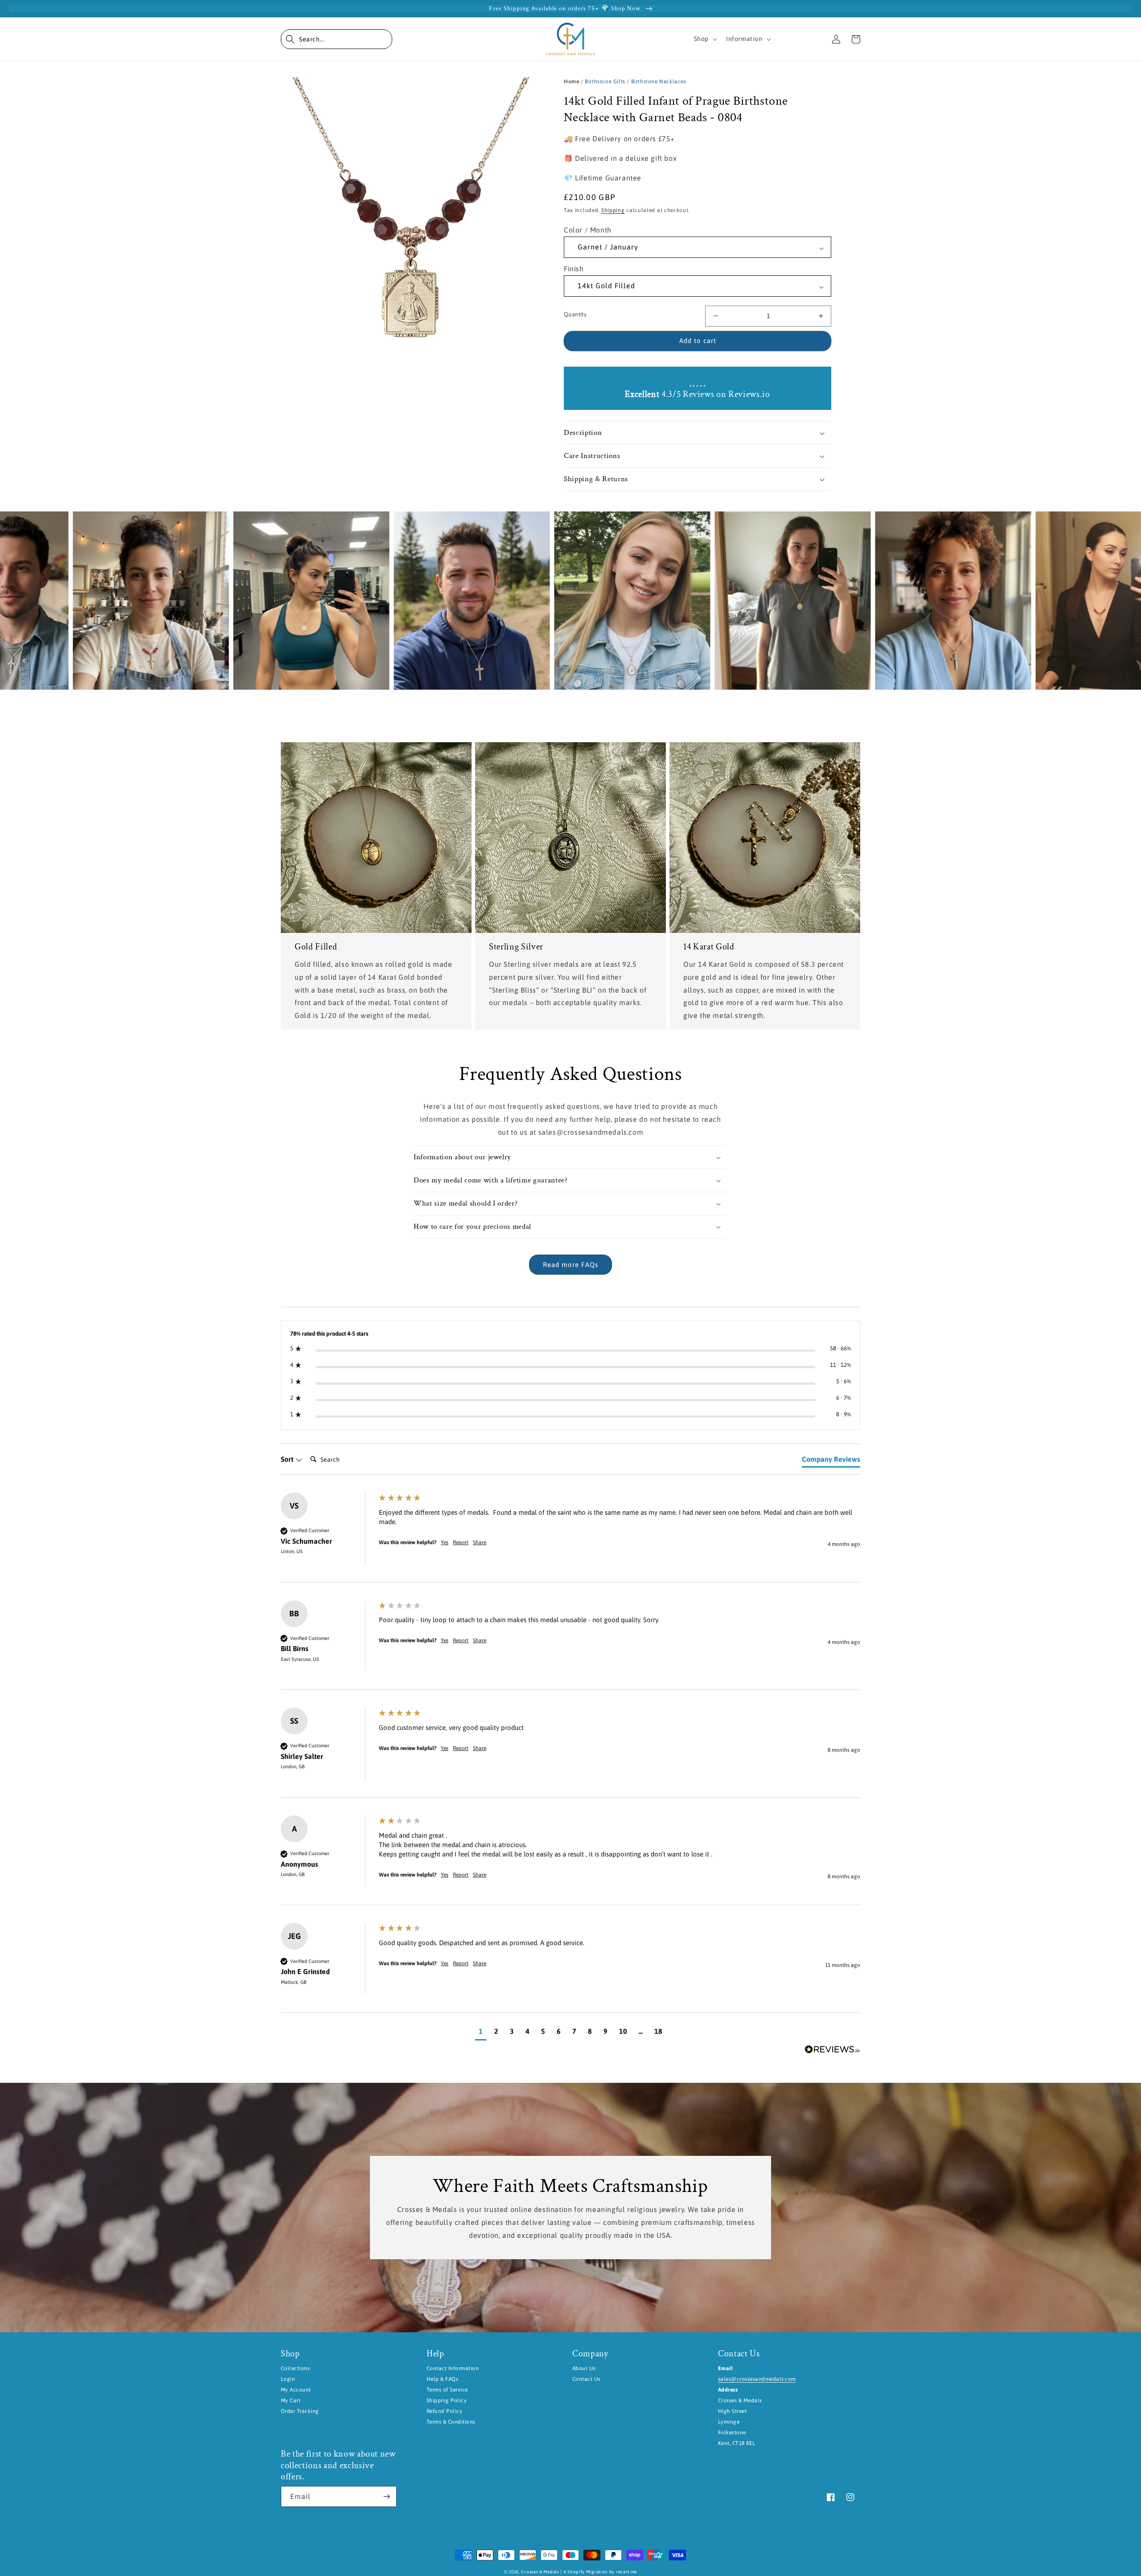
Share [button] (480, 1542)
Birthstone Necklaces (659, 82)
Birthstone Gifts (605, 82)
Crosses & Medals (540, 2572)
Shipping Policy (447, 2400)
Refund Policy (444, 2411)
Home (571, 82)
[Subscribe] (386, 2496)
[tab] (831, 1461)
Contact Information (453, 2368)
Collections (295, 2368)
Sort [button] (288, 1459)
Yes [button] (445, 1542)
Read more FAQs (570, 1265)
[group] (570, 1537)
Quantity (575, 314)
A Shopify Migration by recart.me (600, 2572)
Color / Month (588, 230)
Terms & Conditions (451, 2422)
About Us (584, 2368)
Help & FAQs (442, 2379)
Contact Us (587, 2379)
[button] (337, 39)
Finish (574, 269)
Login (288, 2379)
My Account (296, 2390)
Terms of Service (447, 2390)
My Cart (291, 2400)
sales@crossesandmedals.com (757, 2379)
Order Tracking (300, 2411)
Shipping (613, 210)
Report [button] (461, 1542)
